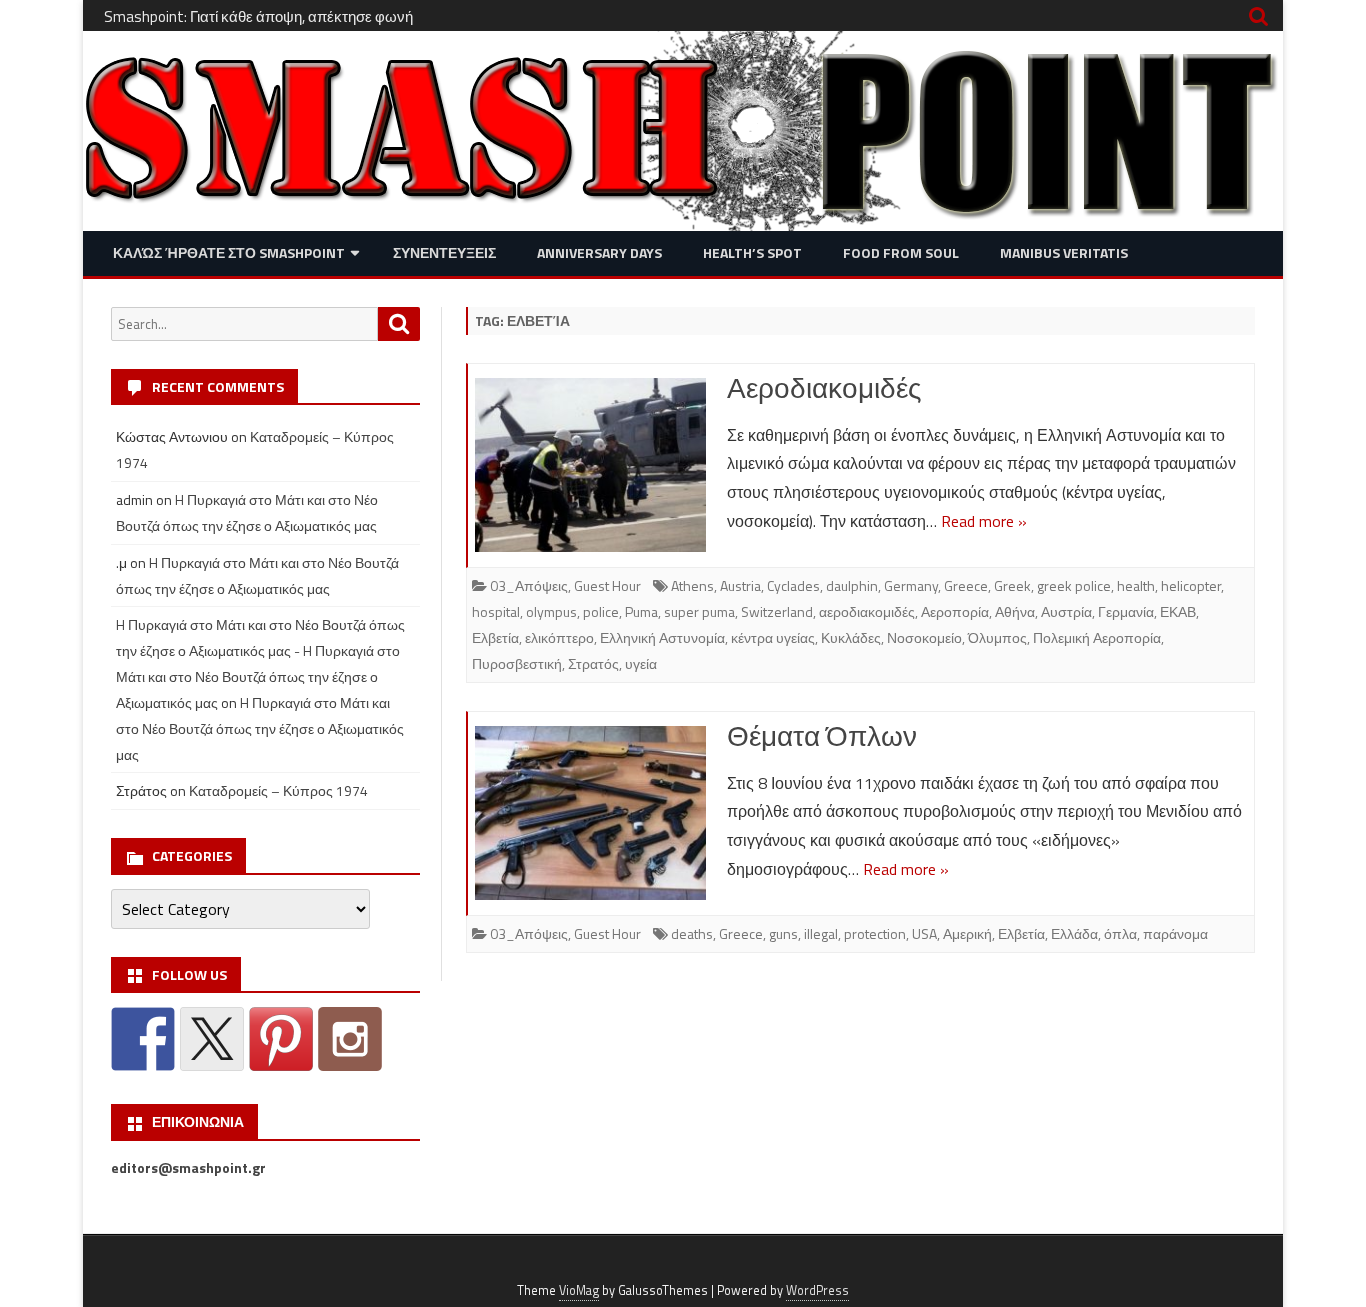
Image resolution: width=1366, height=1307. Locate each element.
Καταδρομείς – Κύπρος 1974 (278, 790)
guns (783, 933)
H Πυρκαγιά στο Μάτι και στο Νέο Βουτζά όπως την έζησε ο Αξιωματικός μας (260, 728)
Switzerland (777, 611)
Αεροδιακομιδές (824, 387)
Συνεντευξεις (444, 252)
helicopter (1191, 585)
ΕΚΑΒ (1178, 611)
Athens (692, 585)
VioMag (579, 1290)
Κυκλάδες (851, 637)
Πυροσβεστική (517, 663)
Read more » (984, 521)
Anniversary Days (599, 252)
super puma (699, 611)
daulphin (852, 585)
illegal (821, 933)
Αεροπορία (955, 611)
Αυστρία (1066, 611)
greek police (1074, 585)
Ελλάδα (1074, 933)
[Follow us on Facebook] (143, 1039)
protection (875, 933)
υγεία (641, 663)
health (1136, 585)
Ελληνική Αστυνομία (662, 637)
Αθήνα (1015, 611)
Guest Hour (607, 585)
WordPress (817, 1290)
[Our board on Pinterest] (281, 1039)
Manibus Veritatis (1064, 252)
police (601, 611)
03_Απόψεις (529, 585)
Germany (911, 585)
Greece (966, 585)
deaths (692, 933)
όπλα (1120, 933)
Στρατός (593, 663)
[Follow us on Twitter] (212, 1039)
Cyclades (793, 585)
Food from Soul (901, 252)
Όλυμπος (997, 637)
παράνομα (1175, 933)
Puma (641, 611)
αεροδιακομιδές (867, 611)
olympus (551, 611)
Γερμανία (1126, 611)
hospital (496, 611)
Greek (1012, 585)
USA (924, 933)
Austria (740, 585)
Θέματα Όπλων (822, 735)
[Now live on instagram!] (350, 1039)
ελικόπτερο (559, 637)
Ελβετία (495, 637)
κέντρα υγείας (773, 637)
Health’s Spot (752, 252)
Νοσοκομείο (924, 637)
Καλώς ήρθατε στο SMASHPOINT (229, 252)
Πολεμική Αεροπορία (1097, 637)
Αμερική (967, 933)
